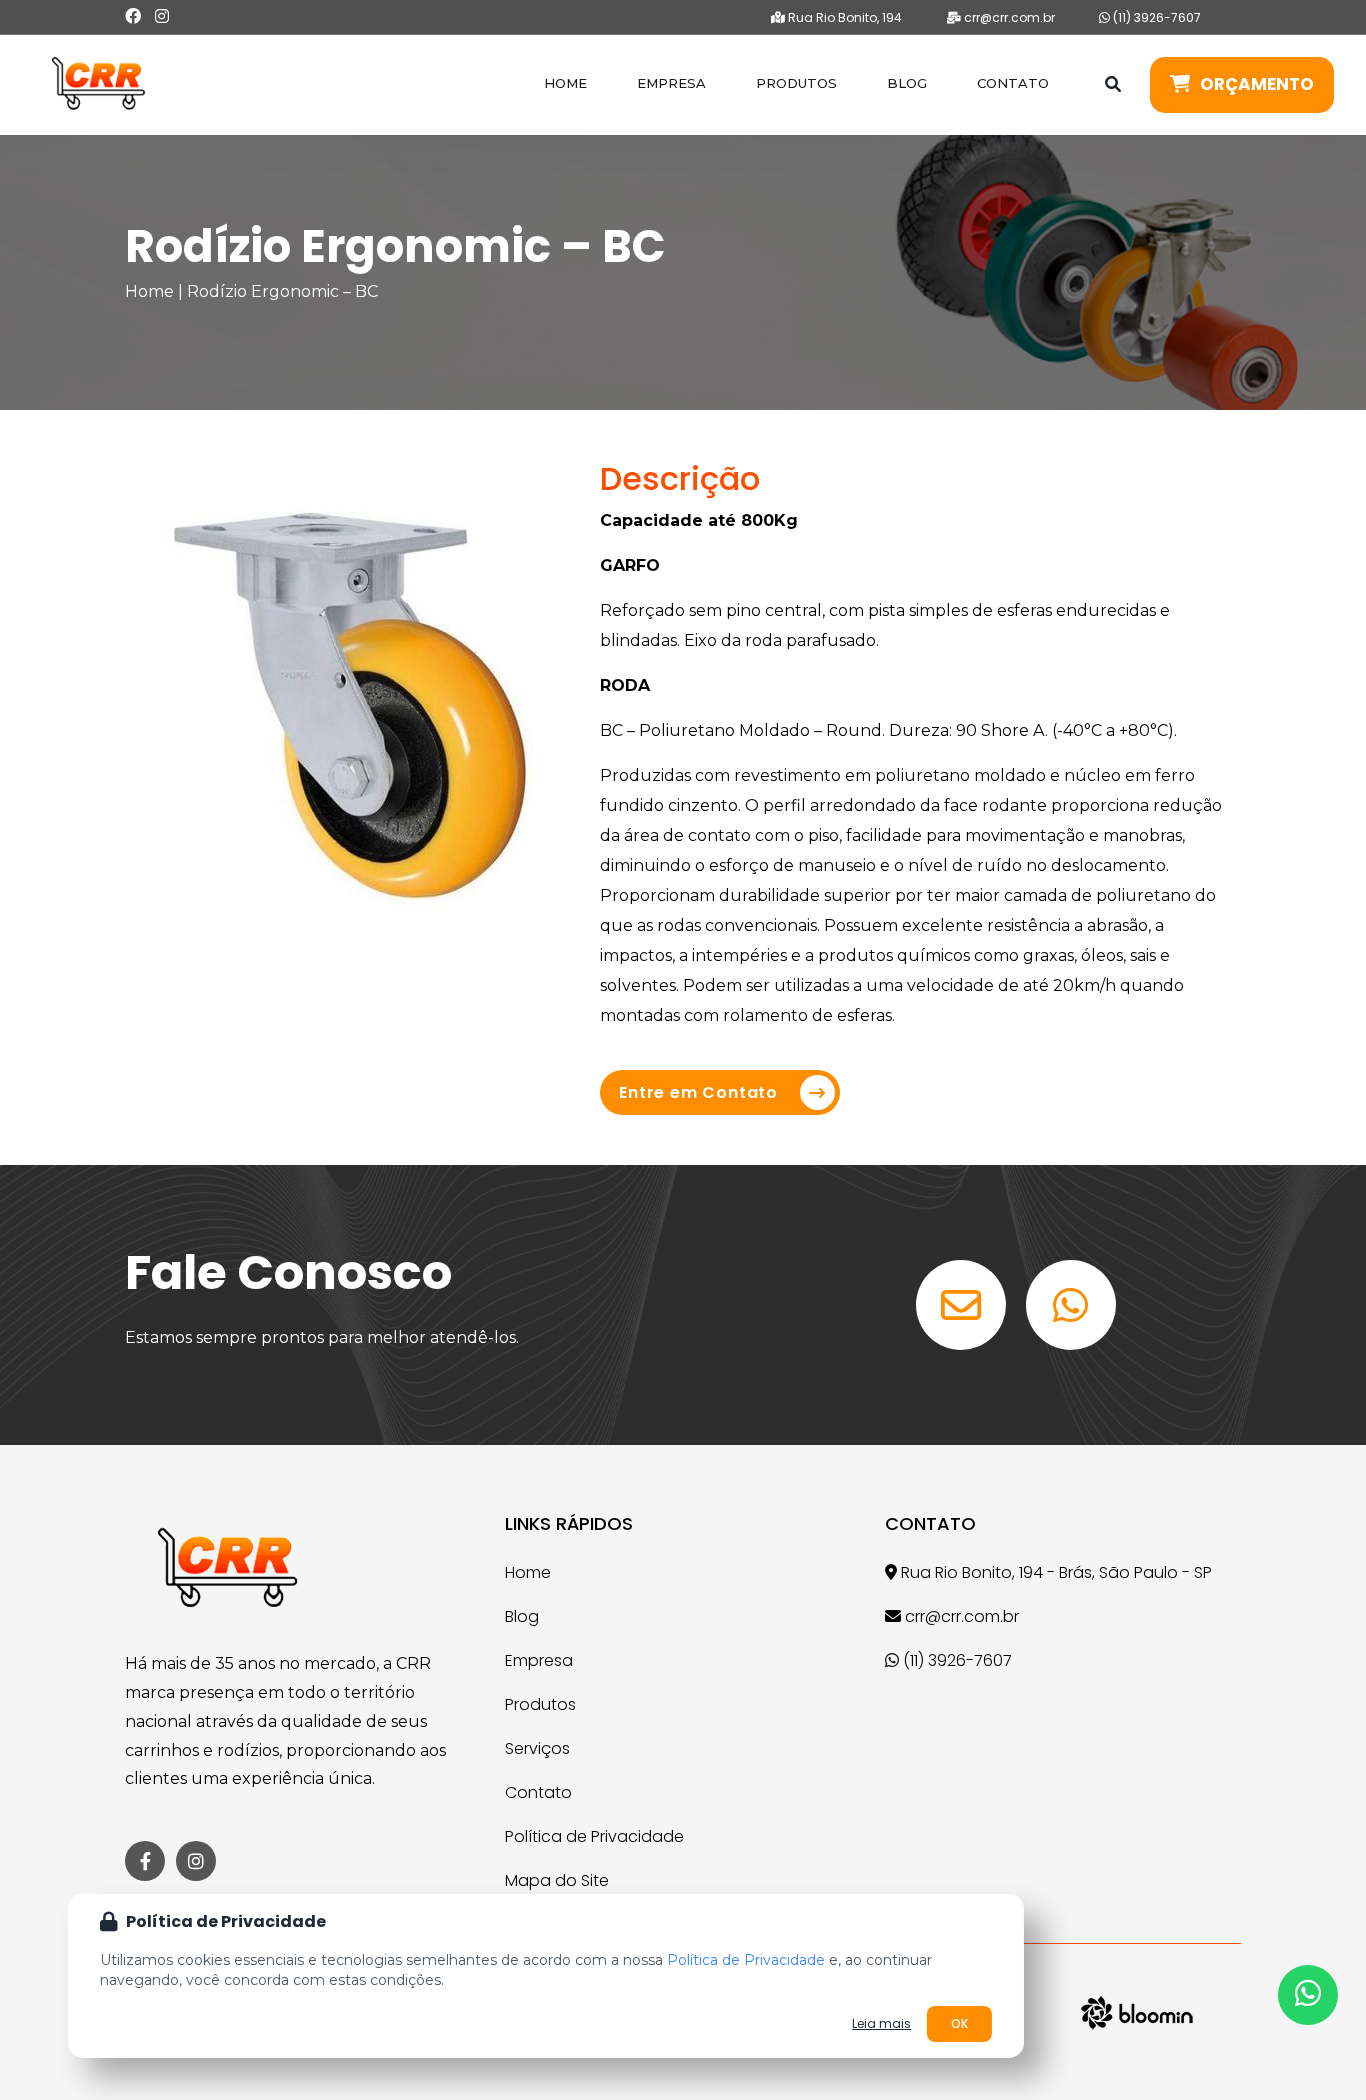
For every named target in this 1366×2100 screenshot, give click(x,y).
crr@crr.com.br (1008, 17)
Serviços (537, 1748)
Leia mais (881, 2024)
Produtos (796, 83)
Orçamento (1257, 84)
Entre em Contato (698, 1092)
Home (565, 83)
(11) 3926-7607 (1155, 17)
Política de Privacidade (594, 1836)
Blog (907, 83)
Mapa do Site (557, 1880)
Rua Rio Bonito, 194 (843, 17)
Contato (1013, 83)
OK (959, 2023)
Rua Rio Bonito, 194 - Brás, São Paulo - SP (1054, 1572)
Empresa (671, 83)
